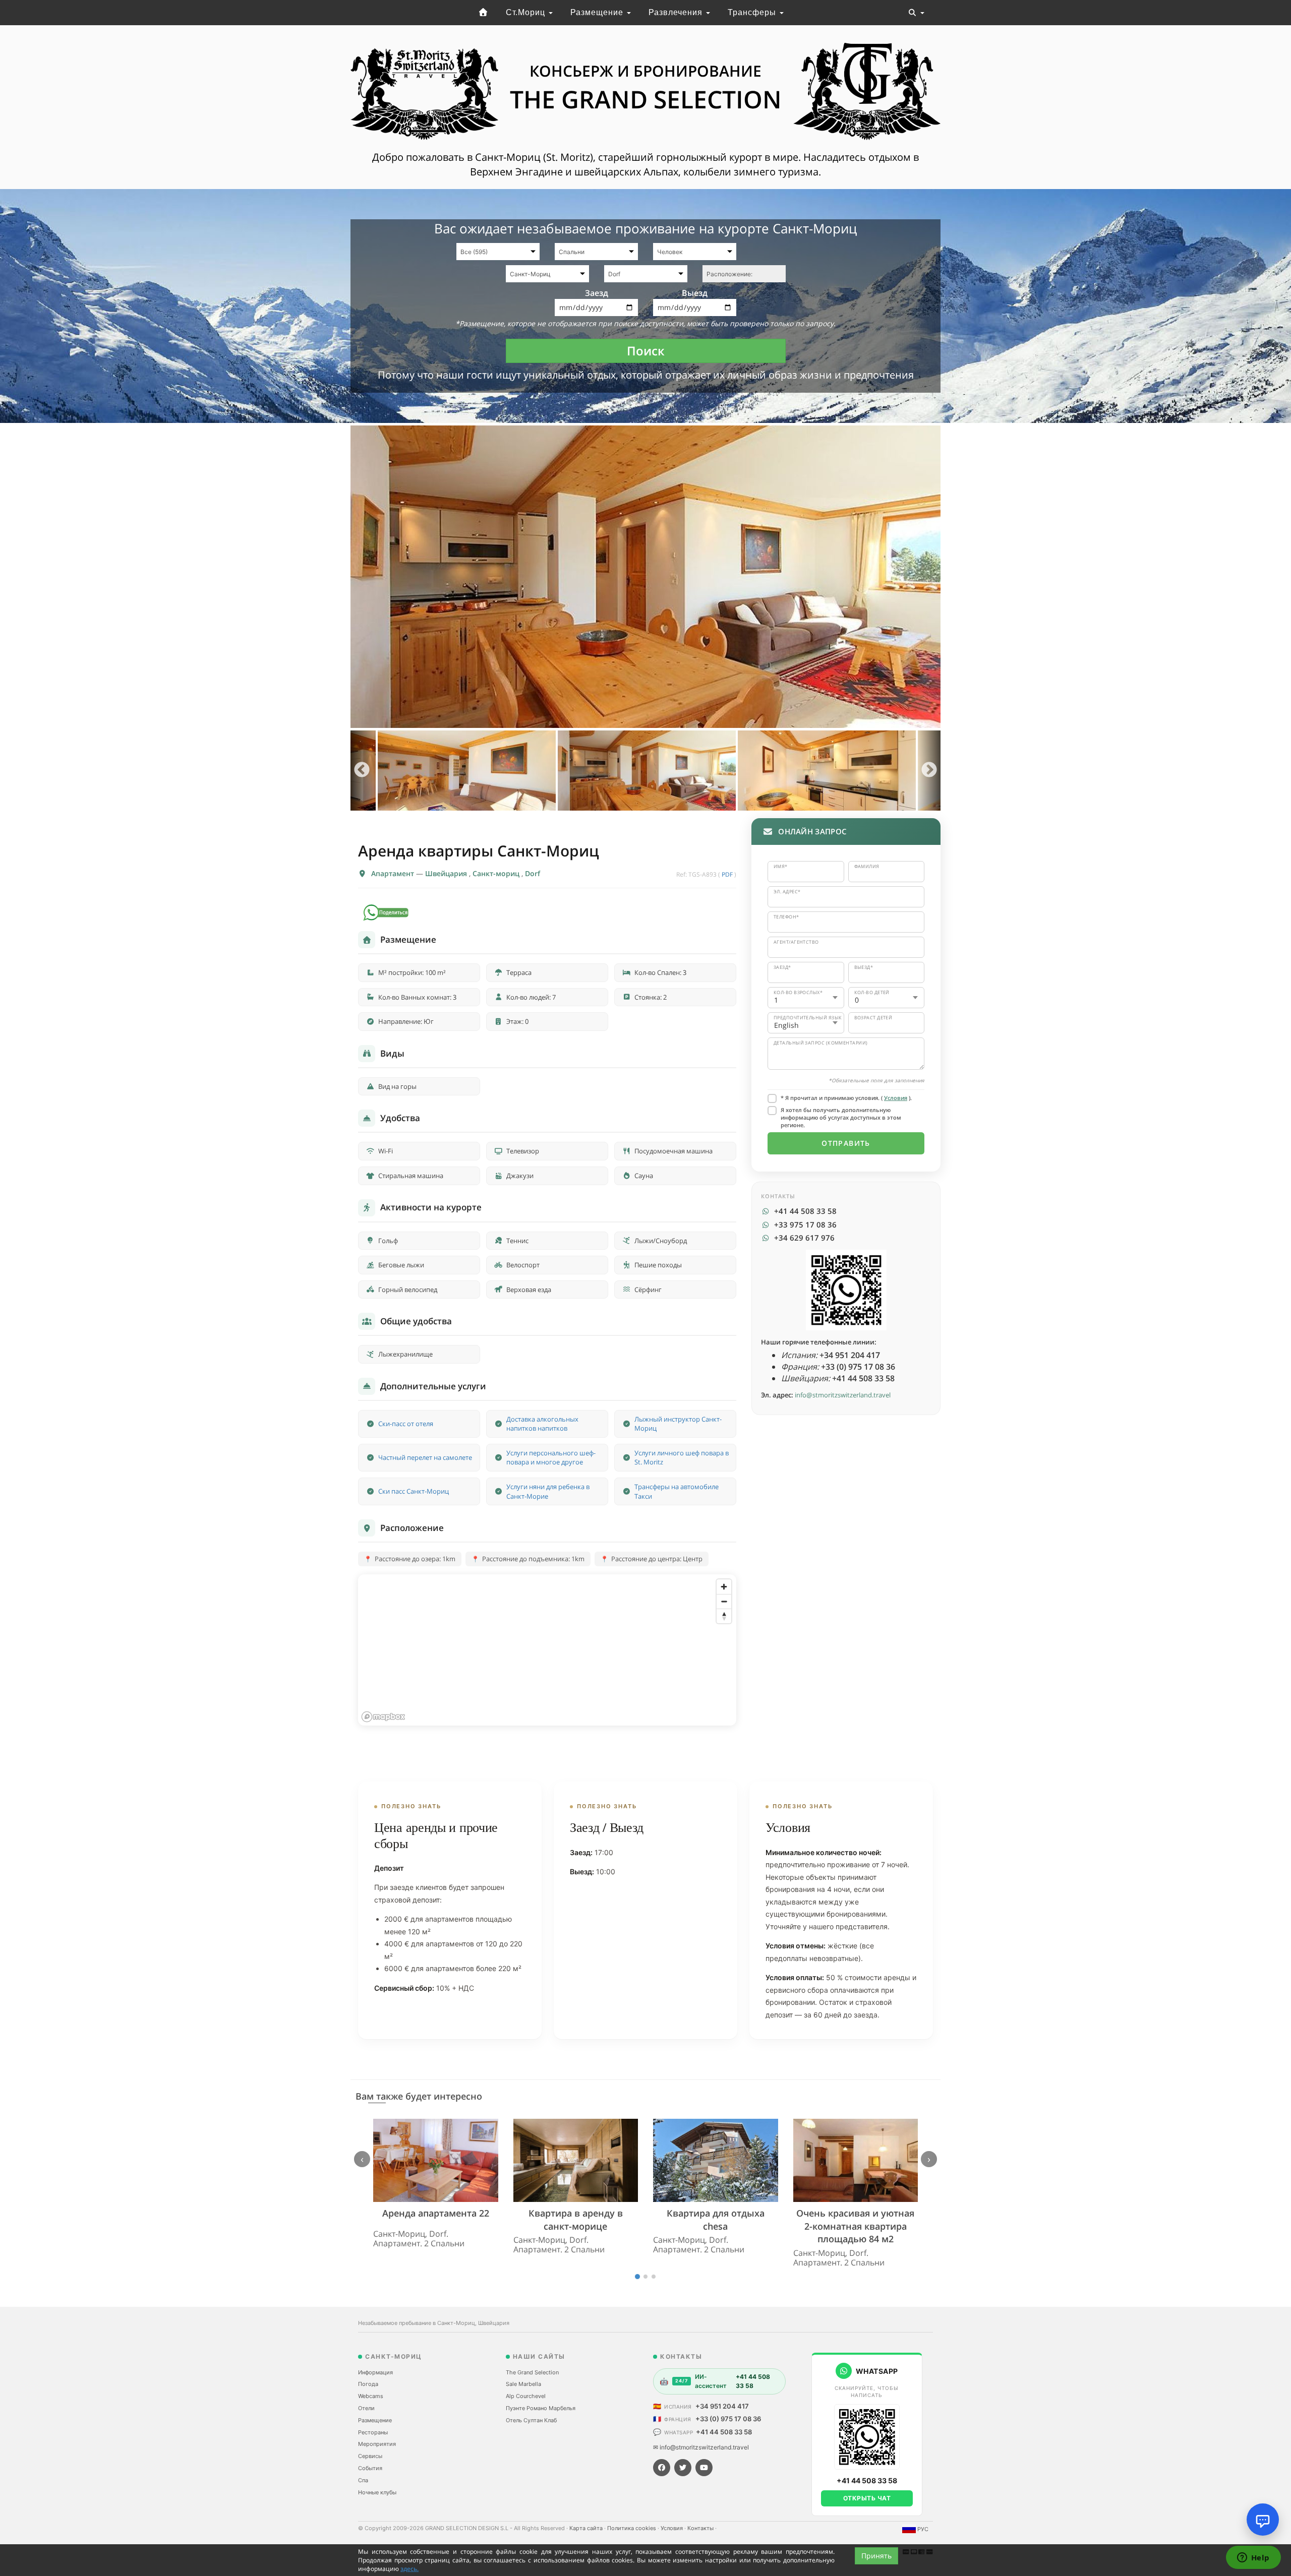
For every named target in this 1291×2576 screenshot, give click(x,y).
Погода (368, 2384)
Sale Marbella (523, 2384)
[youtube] (704, 2468)
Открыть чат (867, 2498)
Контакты (701, 2528)
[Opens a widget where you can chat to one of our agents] (1253, 2558)
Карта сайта (587, 2528)
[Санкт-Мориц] (483, 13)
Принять (876, 2556)
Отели (366, 2408)
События (370, 2468)
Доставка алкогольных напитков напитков (542, 1424)
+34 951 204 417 (722, 2406)
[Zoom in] (724, 1587)
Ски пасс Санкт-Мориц (414, 1491)
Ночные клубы (377, 2492)
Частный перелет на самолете (425, 1457)
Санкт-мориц (497, 873)
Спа (363, 2480)
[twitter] (683, 2468)
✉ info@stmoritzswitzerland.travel (701, 2447)
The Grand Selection (532, 2372)
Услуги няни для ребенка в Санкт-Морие (548, 1491)
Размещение (598, 12)
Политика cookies (632, 2528)
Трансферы (753, 12)
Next (929, 771)
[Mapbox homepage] (383, 1717)
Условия (896, 1098)
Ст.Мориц (527, 12)
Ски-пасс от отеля (406, 1424)
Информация (375, 2372)
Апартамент (394, 873)
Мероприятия (377, 2444)
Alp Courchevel (526, 2396)
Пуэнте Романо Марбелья (541, 2408)
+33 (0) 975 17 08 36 (728, 2419)
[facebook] (662, 2468)
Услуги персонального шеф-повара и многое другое (551, 1458)
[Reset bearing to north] (724, 1616)
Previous (362, 771)
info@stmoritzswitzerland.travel (843, 1395)
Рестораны (373, 2432)
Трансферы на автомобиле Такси (677, 1491)
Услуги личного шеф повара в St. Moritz (682, 1458)
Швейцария (447, 873)
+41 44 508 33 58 (724, 2432)
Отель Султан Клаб (531, 2420)
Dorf (533, 873)
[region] (547, 1650)
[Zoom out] (724, 1601)
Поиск (646, 351)
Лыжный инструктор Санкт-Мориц (678, 1424)
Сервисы (370, 2456)
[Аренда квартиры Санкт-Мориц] (645, 577)
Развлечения (677, 12)
